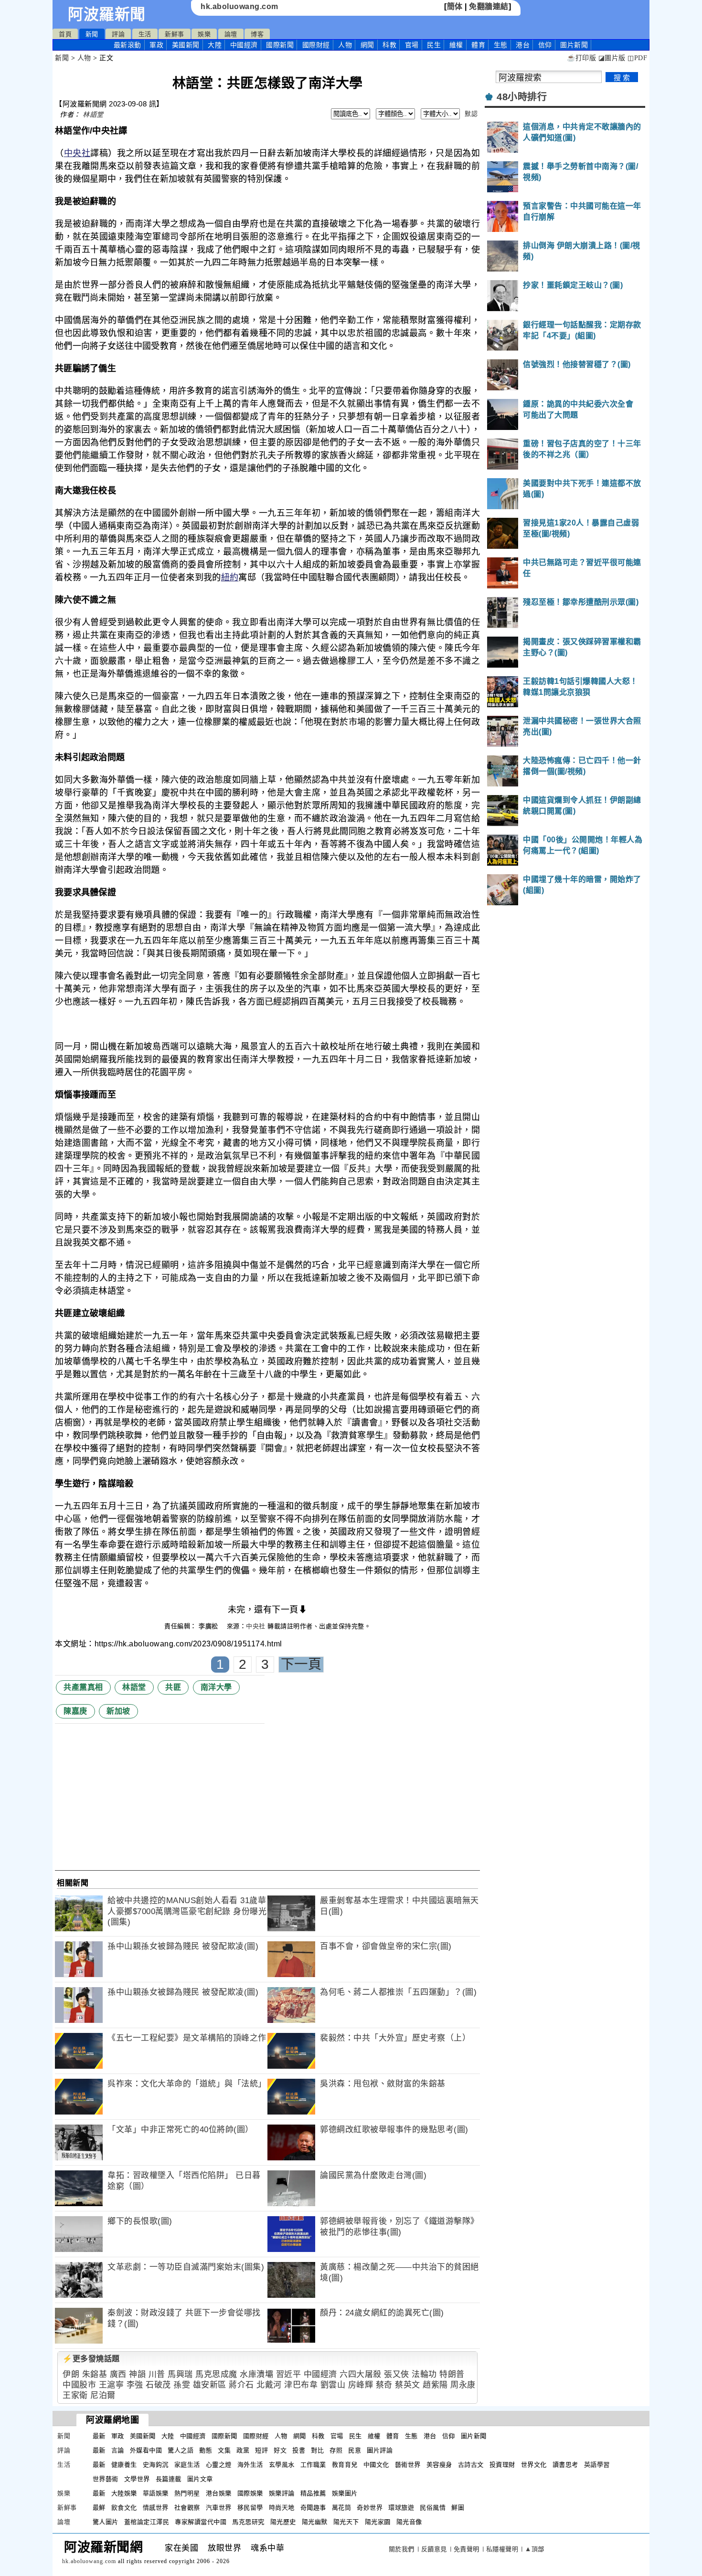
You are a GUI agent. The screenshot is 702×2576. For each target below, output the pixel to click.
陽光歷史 (283, 2522)
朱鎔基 (95, 2374)
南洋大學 (216, 1687)
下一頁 (301, 1664)
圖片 (574, 45)
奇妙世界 (370, 2508)
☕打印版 (581, 58)
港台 (523, 45)
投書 (299, 2450)
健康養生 (124, 2465)
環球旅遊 (401, 2508)
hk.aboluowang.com (239, 6)
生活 (145, 34)
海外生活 (250, 2465)
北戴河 (269, 2385)
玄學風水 (282, 2465)
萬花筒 (342, 2508)
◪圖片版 (612, 58)
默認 (471, 114)
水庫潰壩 (256, 2374)
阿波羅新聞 (107, 14)
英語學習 (597, 2465)
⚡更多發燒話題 (91, 2359)
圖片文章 (200, 2479)
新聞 (92, 34)
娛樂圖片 (345, 2493)
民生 (434, 45)
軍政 (156, 45)
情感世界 (156, 2508)
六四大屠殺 (361, 2374)
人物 (345, 45)
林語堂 (93, 115)
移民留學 (250, 2508)
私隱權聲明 (502, 2549)
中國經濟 (244, 45)
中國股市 (79, 2385)
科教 (389, 45)
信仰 (545, 45)
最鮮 (99, 2508)
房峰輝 (361, 2385)
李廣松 (209, 1626)
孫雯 (182, 2385)
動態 (206, 2450)
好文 (280, 2450)
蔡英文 (408, 2385)
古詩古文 (471, 2465)
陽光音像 (409, 2522)
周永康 (463, 2385)
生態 (501, 45)
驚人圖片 (106, 2522)
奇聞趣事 (313, 2508)
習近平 (289, 2374)
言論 (118, 2450)
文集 (224, 2450)
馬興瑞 (180, 2374)
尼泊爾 (103, 2395)
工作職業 (313, 2465)
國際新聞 (280, 45)
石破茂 (158, 2385)
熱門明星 (187, 2493)
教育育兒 (345, 2465)
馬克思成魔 (216, 2374)
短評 (261, 2450)
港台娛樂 (219, 2493)
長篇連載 (169, 2479)
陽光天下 (346, 2522)
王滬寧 (112, 2385)
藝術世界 (408, 2465)
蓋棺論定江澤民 (147, 2522)
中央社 (77, 153)
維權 (456, 45)
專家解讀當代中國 (201, 2522)
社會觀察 (187, 2508)
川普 (157, 2374)
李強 (135, 2385)
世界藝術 (106, 2479)
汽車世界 (219, 2508)
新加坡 (118, 1711)
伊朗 (71, 2374)
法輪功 (424, 2374)
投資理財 (502, 2465)
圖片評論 (380, 2450)
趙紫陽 (435, 2385)
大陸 (215, 45)
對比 (317, 2450)
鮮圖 (458, 2508)
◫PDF (637, 58)
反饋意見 (434, 2549)
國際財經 (316, 45)
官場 (412, 45)
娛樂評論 (282, 2493)
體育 (478, 45)
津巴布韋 (301, 2385)
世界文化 (534, 2465)
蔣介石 (241, 2385)
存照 (336, 2450)
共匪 (173, 1687)
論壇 (231, 34)
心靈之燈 (219, 2465)
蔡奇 (384, 2385)
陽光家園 (378, 2522)
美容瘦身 (439, 2465)
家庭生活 (187, 2465)
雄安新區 (210, 2385)
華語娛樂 (156, 2493)
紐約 (230, 577)
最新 (128, 45)
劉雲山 (333, 2385)
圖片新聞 (474, 2436)
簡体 (455, 6)
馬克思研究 (248, 2522)
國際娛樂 (250, 2493)
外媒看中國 (146, 2450)
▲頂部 (535, 2549)
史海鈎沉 (156, 2465)
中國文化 (376, 2465)
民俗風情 (433, 2508)
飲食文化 (124, 2508)
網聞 (367, 45)
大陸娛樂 (124, 2493)
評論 (118, 34)
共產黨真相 (83, 1687)
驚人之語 (181, 2450)
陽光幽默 (315, 2522)
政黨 (243, 2450)
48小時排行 (522, 97)
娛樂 (204, 34)
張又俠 (397, 2374)
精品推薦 (313, 2493)
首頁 (65, 34)
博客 (257, 34)
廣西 (118, 2374)
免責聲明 (467, 2549)
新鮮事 (175, 34)
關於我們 (402, 2549)
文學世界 (137, 2479)
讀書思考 (565, 2465)
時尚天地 (282, 2508)
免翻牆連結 (489, 6)
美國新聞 (186, 45)
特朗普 (452, 2374)
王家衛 (75, 2395)
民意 (355, 2450)
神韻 (137, 2374)
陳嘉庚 (75, 1711)
